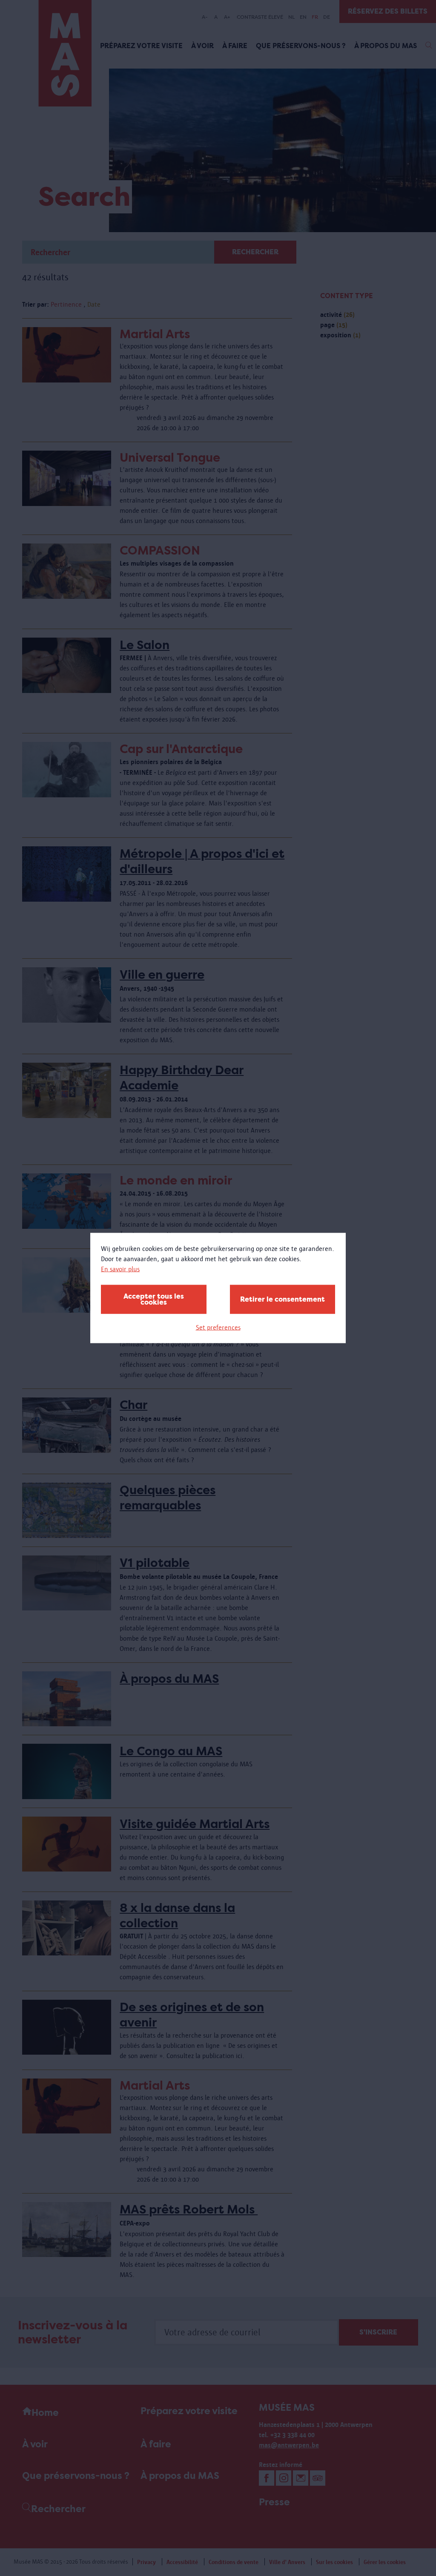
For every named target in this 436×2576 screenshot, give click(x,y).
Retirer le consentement (283, 1299)
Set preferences (218, 1327)
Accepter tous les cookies (154, 1299)
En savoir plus (120, 1269)
